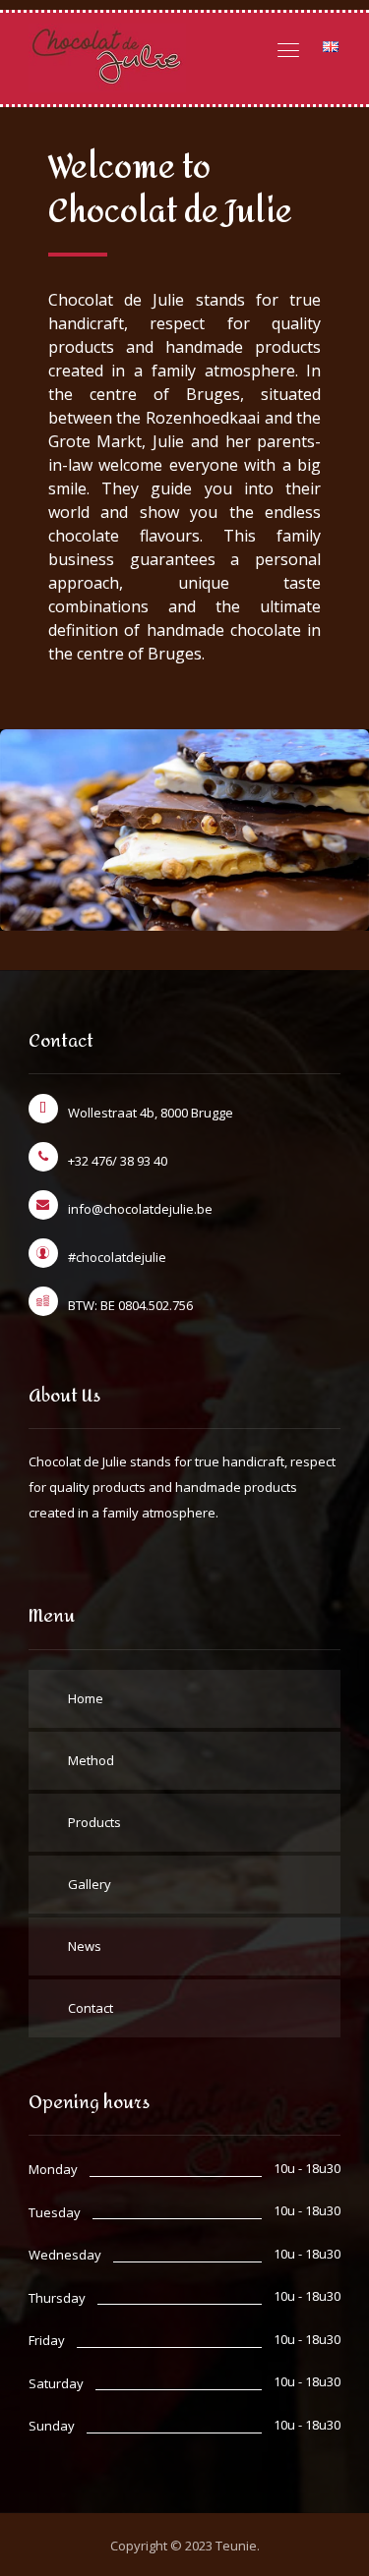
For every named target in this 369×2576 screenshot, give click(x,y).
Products (94, 1822)
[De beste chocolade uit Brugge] (107, 58)
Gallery (90, 1884)
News (85, 1946)
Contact (91, 2008)
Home (86, 1698)
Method (91, 1760)
